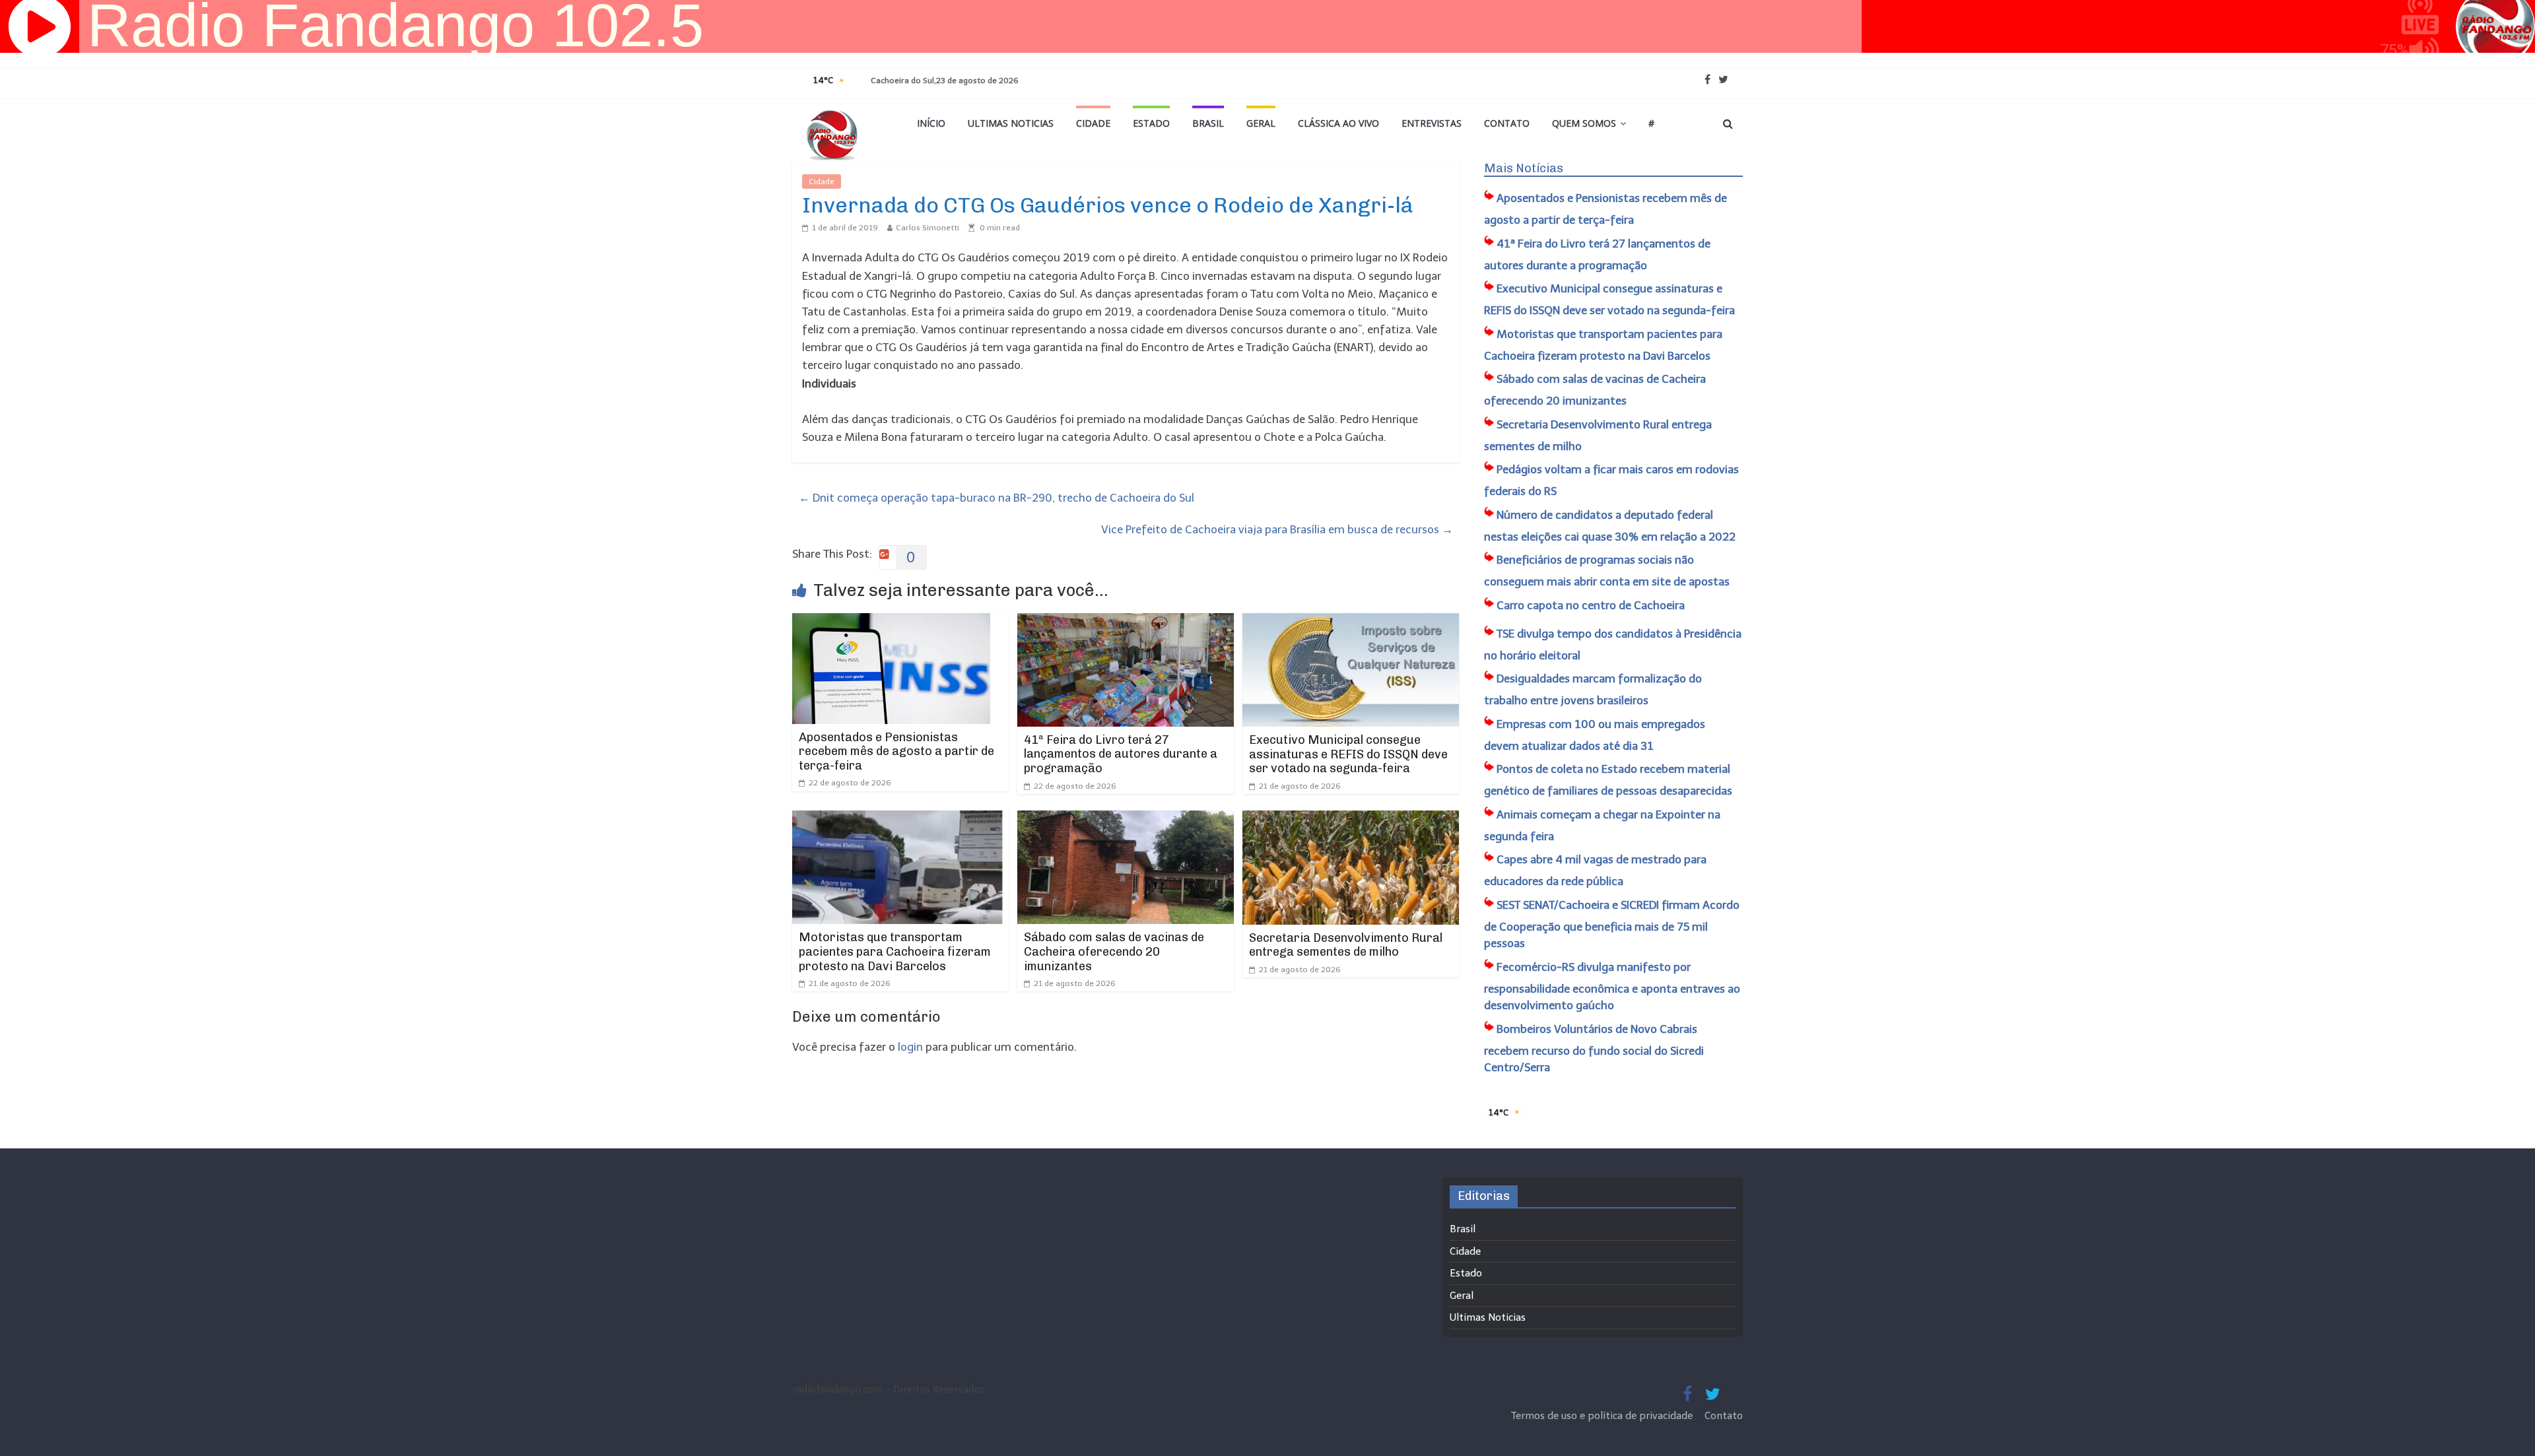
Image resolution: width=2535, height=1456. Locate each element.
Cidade (1093, 123)
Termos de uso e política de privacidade (1603, 1416)
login (910, 1047)
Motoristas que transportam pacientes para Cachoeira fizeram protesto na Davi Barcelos (895, 951)
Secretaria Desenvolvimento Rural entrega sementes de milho (1346, 945)
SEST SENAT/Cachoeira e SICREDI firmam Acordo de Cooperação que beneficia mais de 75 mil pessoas (1612, 924)
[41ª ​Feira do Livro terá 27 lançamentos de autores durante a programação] (1126, 622)
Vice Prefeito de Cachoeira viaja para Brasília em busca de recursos (1277, 529)
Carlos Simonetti (928, 228)
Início (931, 123)
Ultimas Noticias (1011, 123)
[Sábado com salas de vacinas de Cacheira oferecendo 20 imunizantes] (1126, 819)
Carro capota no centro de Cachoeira (1591, 605)
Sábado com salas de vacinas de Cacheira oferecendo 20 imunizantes (1114, 951)
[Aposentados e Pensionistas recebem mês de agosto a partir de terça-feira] (891, 622)
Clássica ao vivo (1338, 123)
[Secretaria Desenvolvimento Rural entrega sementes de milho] (1351, 819)
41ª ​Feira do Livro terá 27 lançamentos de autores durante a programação (1121, 754)
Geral (1261, 123)
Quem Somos (1584, 123)
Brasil (1208, 123)
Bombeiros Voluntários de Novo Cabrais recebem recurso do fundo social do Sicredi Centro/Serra (1594, 1048)
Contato (1507, 123)
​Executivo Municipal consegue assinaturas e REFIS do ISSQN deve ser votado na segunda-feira (1348, 754)
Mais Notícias (1524, 168)
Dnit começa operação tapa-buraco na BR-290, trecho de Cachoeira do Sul (997, 498)
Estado (1151, 123)
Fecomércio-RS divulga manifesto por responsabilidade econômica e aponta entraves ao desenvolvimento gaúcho (1612, 986)
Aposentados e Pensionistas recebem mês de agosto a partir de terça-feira (896, 751)
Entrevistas (1432, 123)
